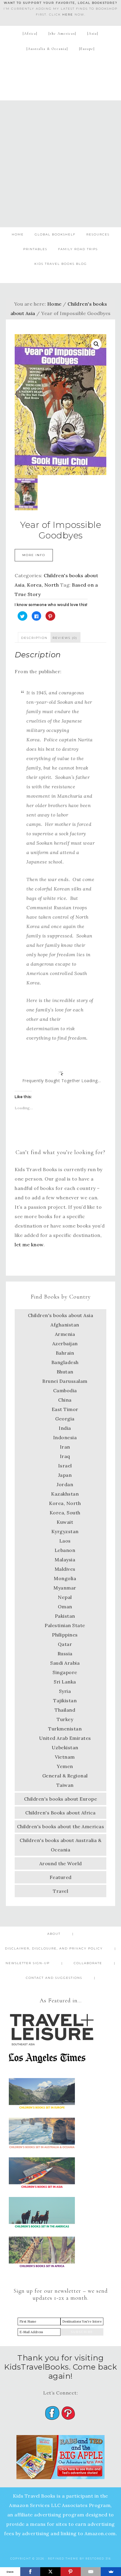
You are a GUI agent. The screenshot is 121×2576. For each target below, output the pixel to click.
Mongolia (65, 1578)
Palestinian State (65, 1625)
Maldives (65, 1569)
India (65, 1428)
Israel (65, 1466)
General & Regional (65, 1776)
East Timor (65, 1409)
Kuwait (65, 1522)
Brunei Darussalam (65, 1381)
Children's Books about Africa (60, 1813)
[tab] (34, 637)
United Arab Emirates (65, 1738)
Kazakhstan (65, 1494)
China (65, 1400)
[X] (50, 2572)
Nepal (65, 1597)
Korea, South (65, 1513)
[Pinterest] (71, 2572)
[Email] (91, 2572)
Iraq (65, 1456)
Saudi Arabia (65, 1663)
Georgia (65, 1419)
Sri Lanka (65, 1682)
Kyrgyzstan (65, 1531)
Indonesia (65, 1437)
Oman (65, 1607)
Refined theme (63, 2559)
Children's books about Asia (61, 1315)
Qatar (65, 1644)
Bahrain (65, 1353)
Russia (65, 1654)
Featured (61, 1877)
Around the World (61, 1863)
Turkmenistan (65, 1729)
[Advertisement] (60, 164)
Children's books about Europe (61, 1799)
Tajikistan (65, 1701)
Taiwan (65, 1785)
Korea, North (43, 585)
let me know (29, 1245)
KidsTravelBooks (61, 75)
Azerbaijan (65, 1343)
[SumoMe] (111, 2572)
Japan (65, 1475)
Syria (65, 1691)
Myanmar (65, 1588)
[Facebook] (30, 2572)
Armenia (65, 1334)
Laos (65, 1541)
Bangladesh (65, 1362)
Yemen (65, 1766)
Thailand (65, 1710)
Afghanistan (65, 1325)
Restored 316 (98, 2559)
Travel (60, 1891)
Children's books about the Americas (61, 1826)
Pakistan (65, 1616)
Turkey (65, 1719)
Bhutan (65, 1372)
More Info (34, 555)
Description (34, 638)
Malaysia (65, 1560)
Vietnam (65, 1757)
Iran (65, 1447)
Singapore (65, 1672)
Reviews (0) (65, 638)
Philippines (65, 1635)
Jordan (65, 1484)
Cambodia (65, 1390)
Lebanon (65, 1550)
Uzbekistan (65, 1747)
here (68, 15)
